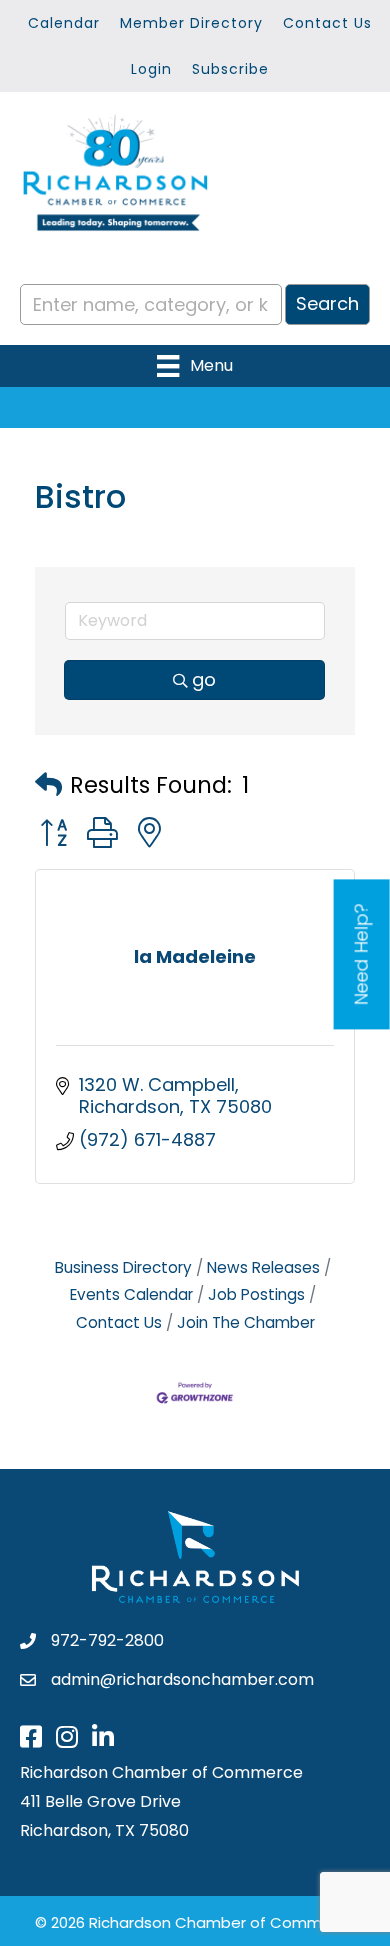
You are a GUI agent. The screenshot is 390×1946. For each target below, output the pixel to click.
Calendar (64, 23)
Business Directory (123, 1267)
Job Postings (256, 1294)
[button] (48, 785)
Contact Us (327, 23)
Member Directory (191, 23)
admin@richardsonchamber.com (182, 1679)
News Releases (263, 1267)
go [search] (204, 679)
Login (151, 69)
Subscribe (230, 69)
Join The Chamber (246, 1322)
